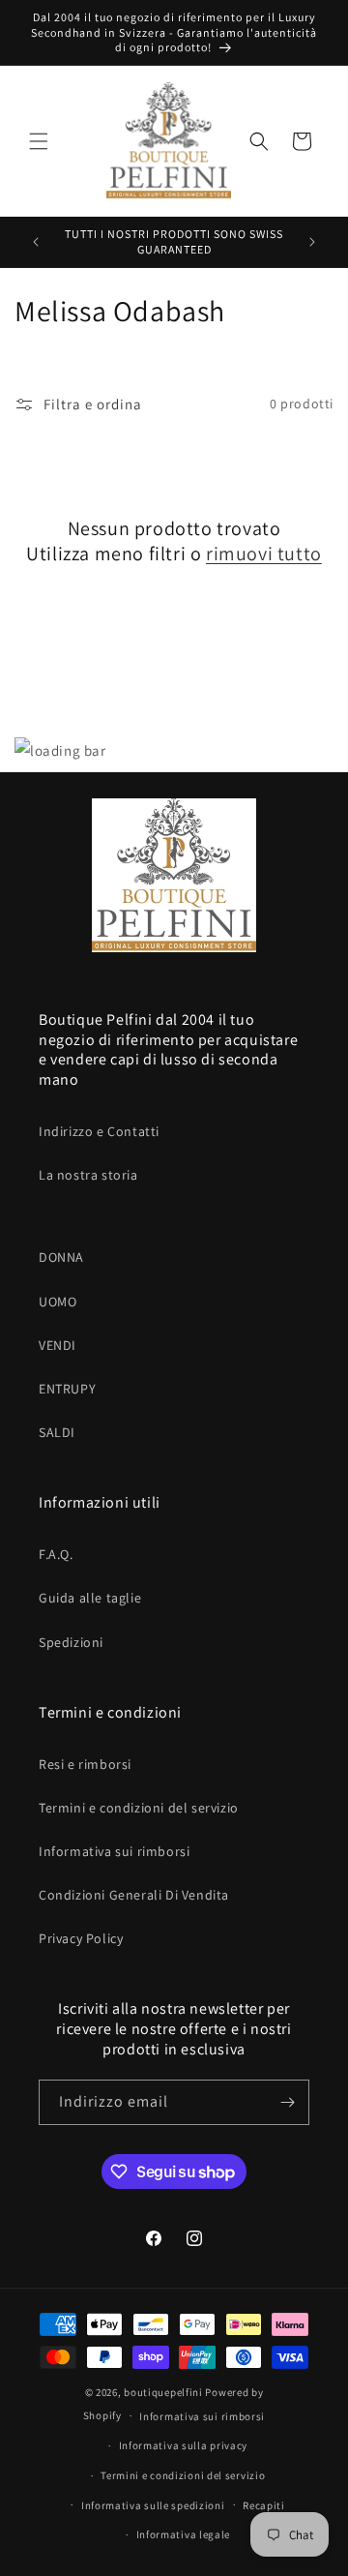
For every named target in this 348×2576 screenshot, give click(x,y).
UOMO (58, 1302)
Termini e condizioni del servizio (139, 1808)
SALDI (57, 1432)
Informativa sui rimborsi (114, 1851)
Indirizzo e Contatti (99, 1131)
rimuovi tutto (264, 554)
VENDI (58, 1345)
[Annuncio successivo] (312, 242)
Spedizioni (71, 1642)
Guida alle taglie (90, 1598)
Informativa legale (184, 2534)
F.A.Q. (56, 1554)
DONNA (61, 1257)
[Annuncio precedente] (36, 242)
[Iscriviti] (287, 2102)
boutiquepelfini (163, 2392)
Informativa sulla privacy (184, 2445)
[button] (39, 141)
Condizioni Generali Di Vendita (134, 1895)
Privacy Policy (81, 1938)
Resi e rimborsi (85, 1764)
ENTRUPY (67, 1389)
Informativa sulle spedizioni (153, 2505)
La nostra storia (88, 1175)
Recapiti (264, 2505)
